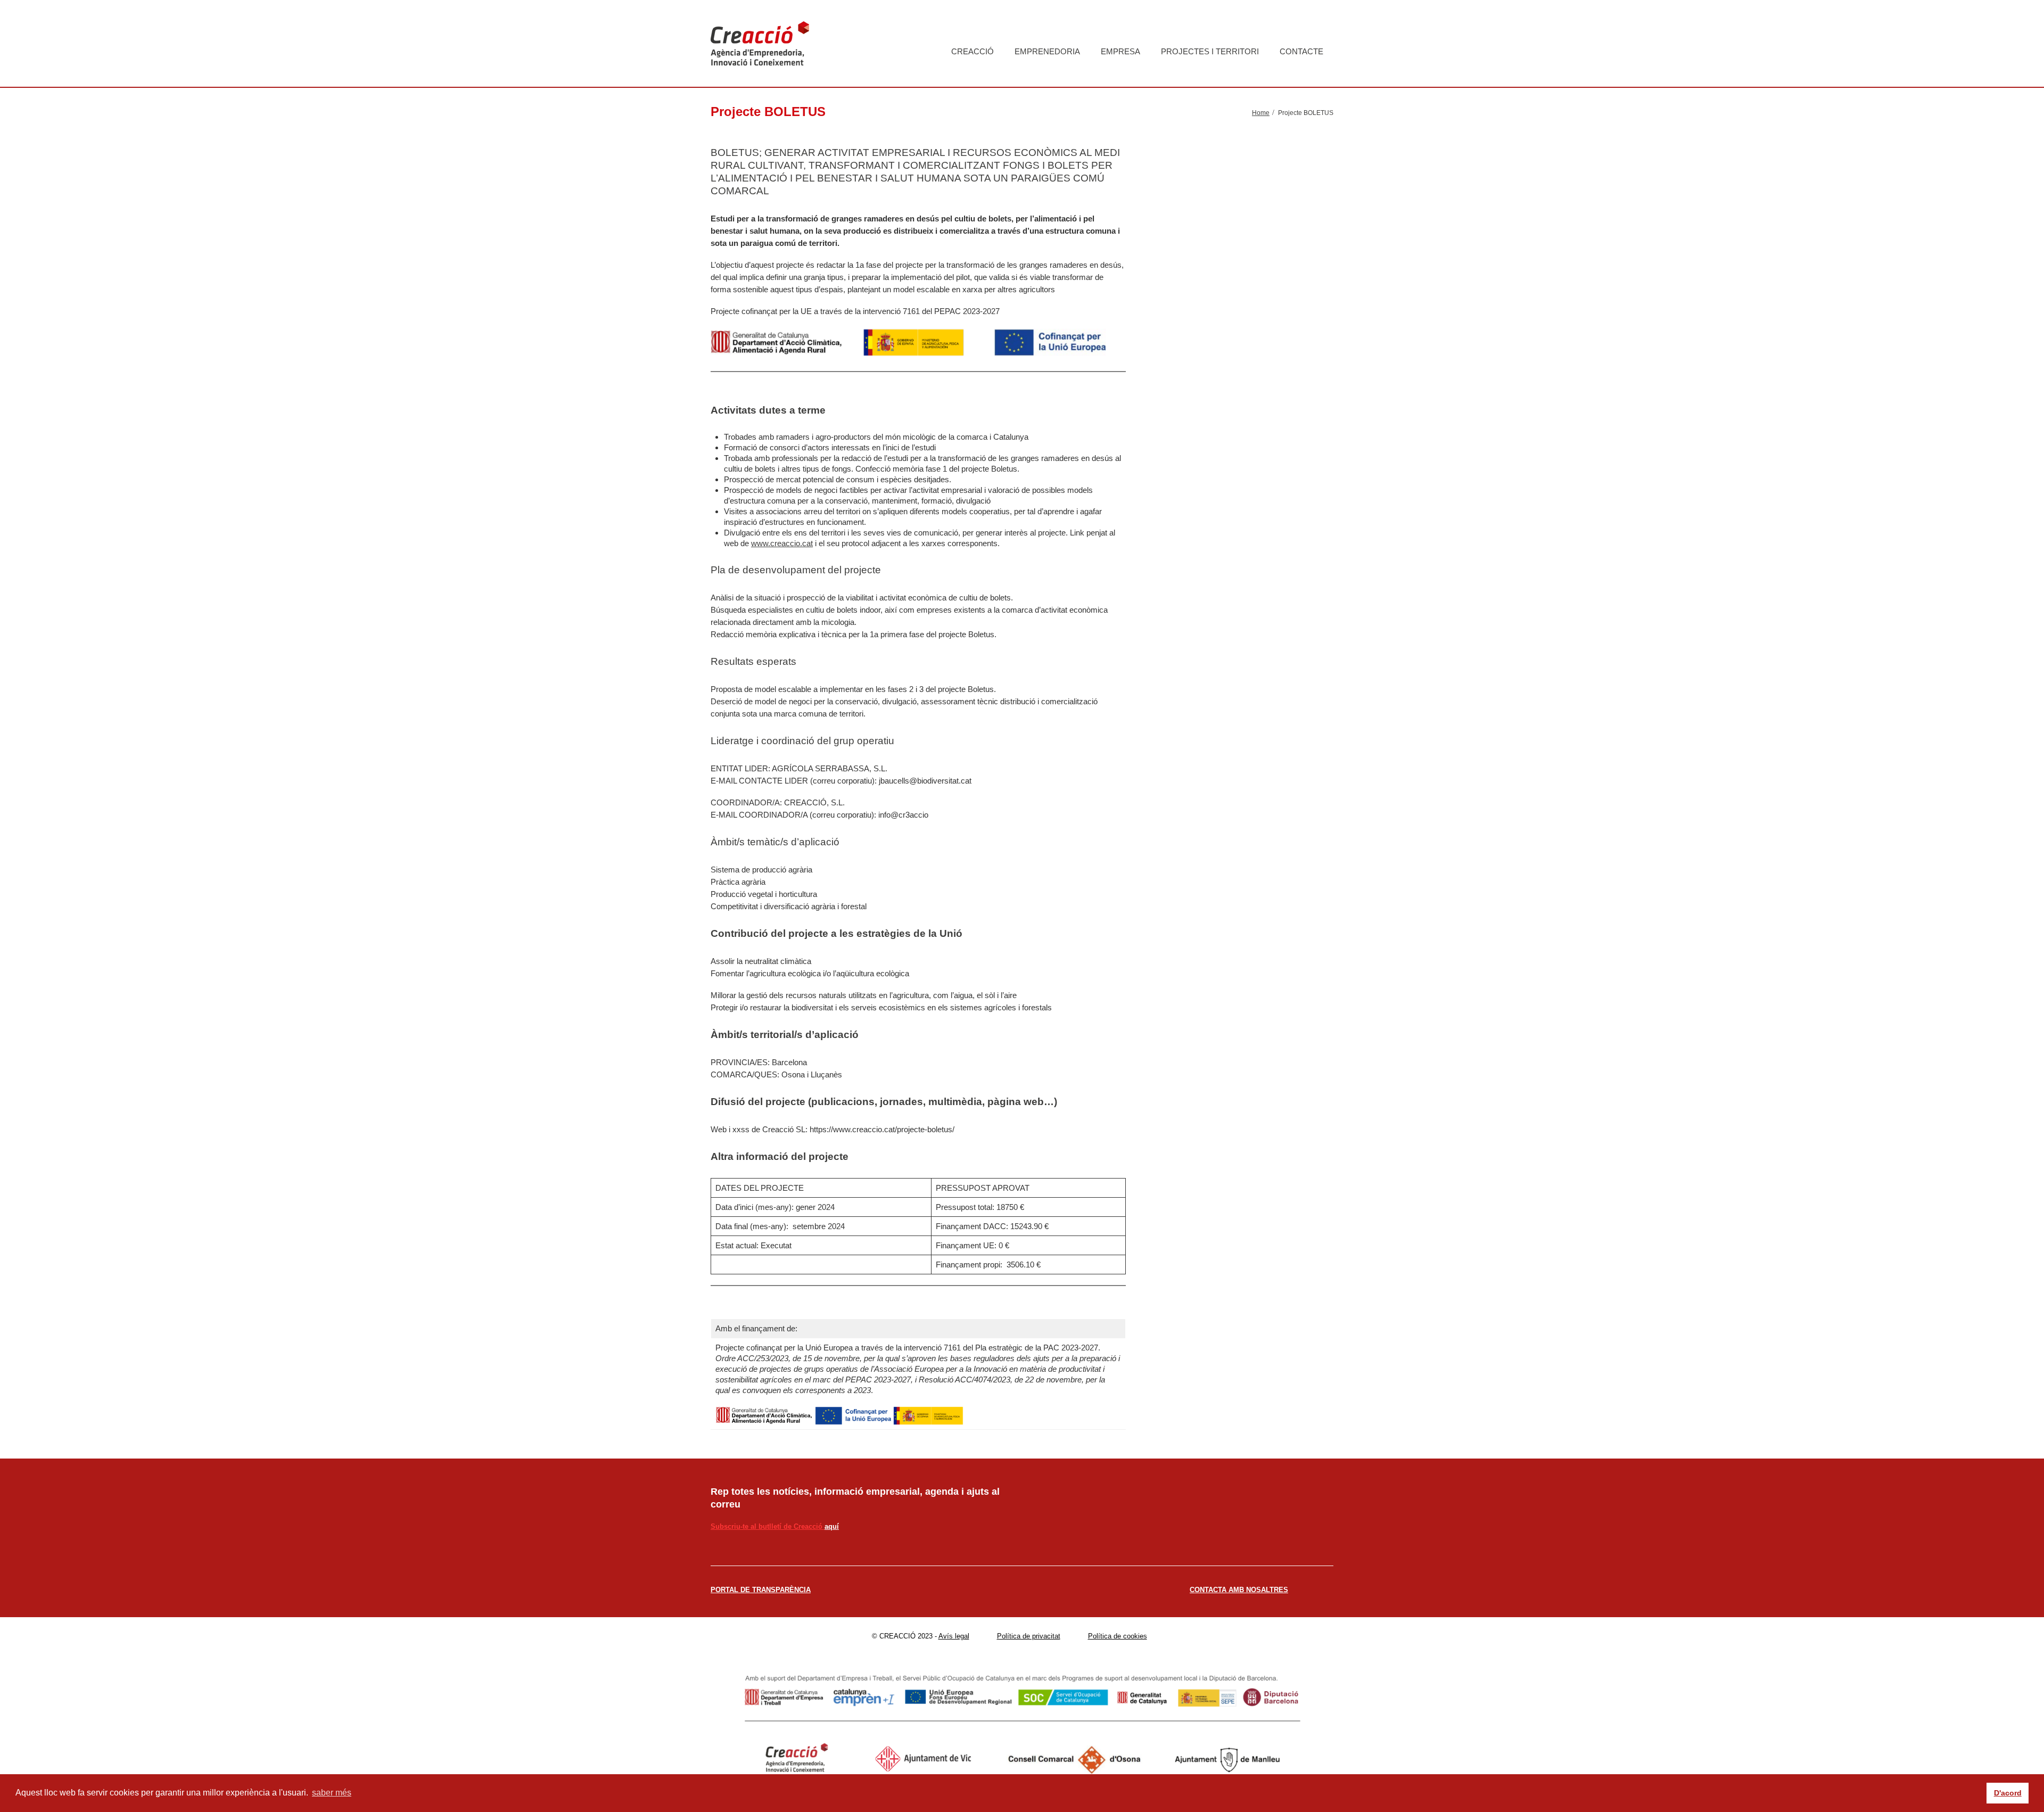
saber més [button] (332, 1793)
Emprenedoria (1047, 51)
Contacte (1301, 51)
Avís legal (954, 1636)
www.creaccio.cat (782, 543)
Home (1261, 113)
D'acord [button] (2008, 1793)
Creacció (972, 51)
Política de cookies (1118, 1636)
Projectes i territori (1210, 51)
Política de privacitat (1029, 1636)
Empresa (1120, 51)
